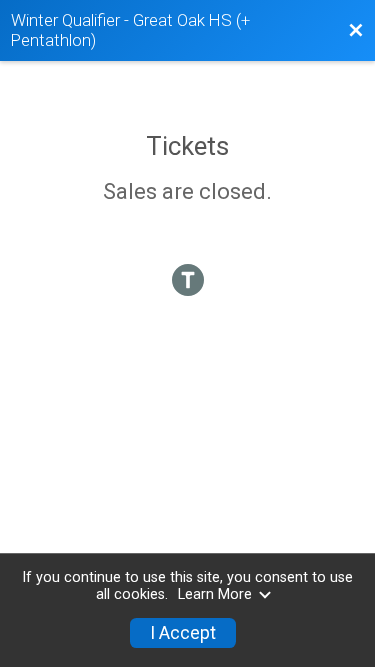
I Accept (183, 633)
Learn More (215, 594)
